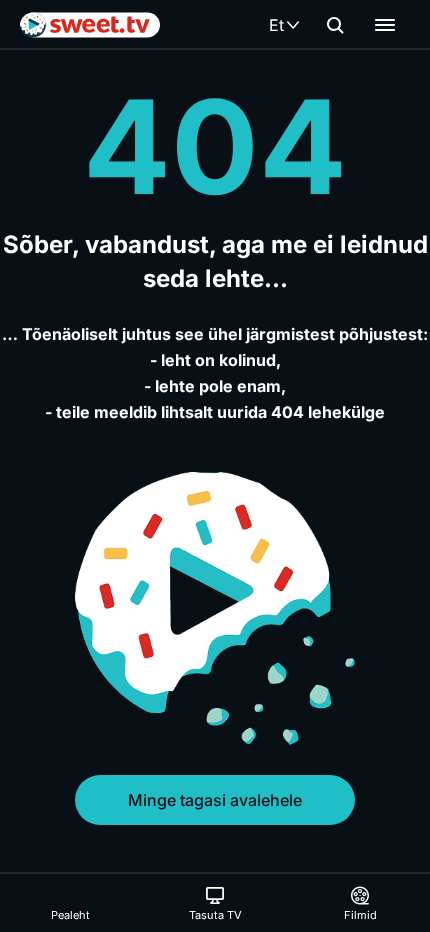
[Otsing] (335, 25)
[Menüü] (385, 25)
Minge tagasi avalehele (215, 800)
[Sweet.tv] (90, 25)
